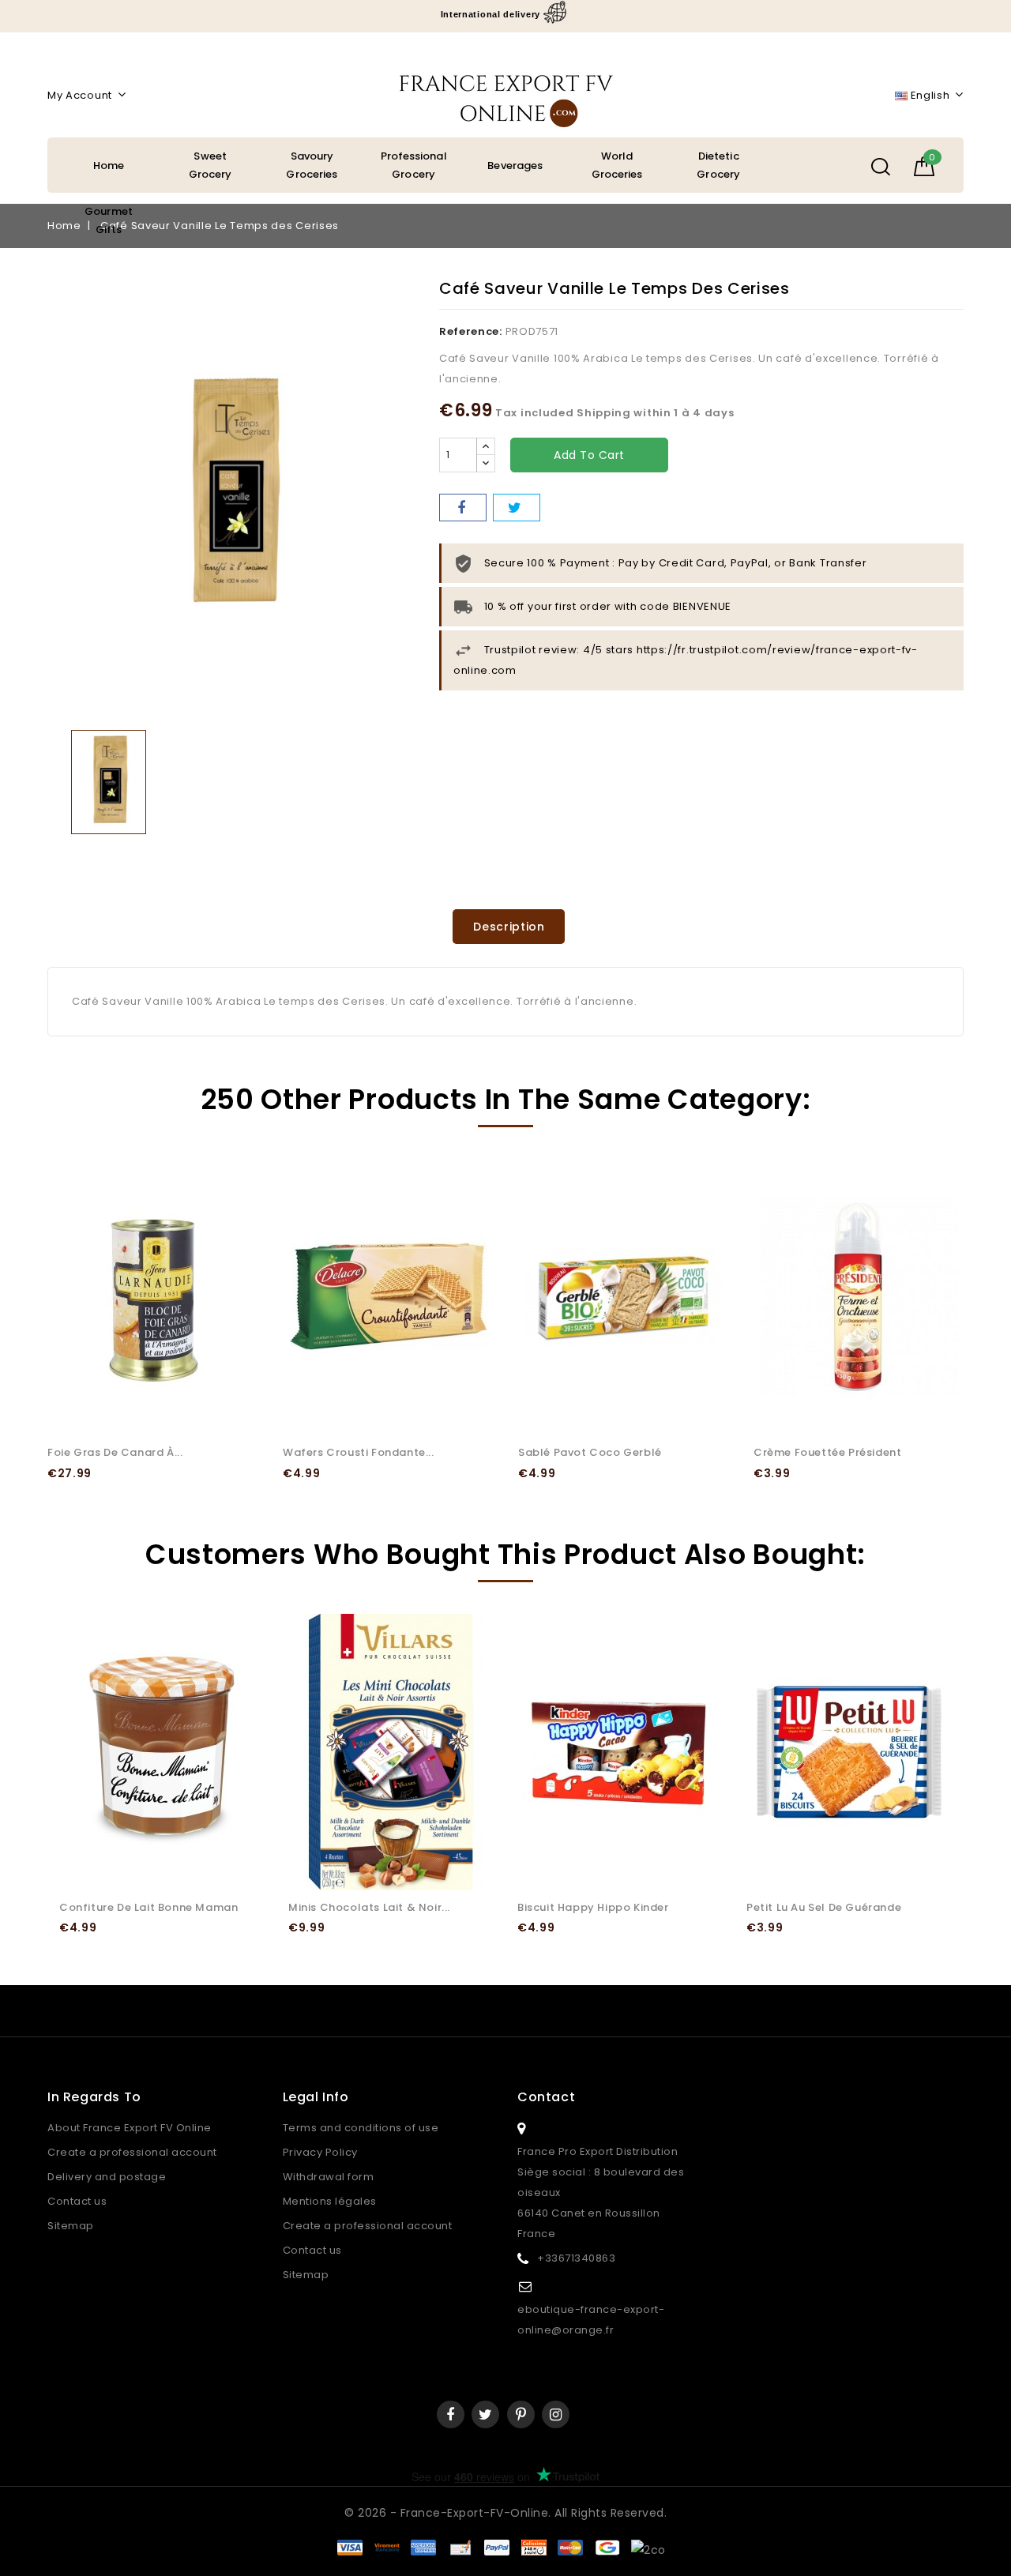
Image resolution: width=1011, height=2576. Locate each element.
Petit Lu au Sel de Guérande (824, 1907)
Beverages (515, 165)
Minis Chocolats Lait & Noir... (369, 1907)
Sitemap (71, 2226)
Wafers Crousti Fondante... (359, 1452)
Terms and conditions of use (361, 2128)
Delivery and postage (107, 2177)
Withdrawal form (329, 2177)
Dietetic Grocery (718, 165)
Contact (546, 2097)
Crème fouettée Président (827, 1452)
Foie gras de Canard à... (115, 1452)
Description (509, 927)
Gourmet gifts (109, 220)
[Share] (463, 508)
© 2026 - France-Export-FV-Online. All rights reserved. (505, 2513)
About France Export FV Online (130, 2128)
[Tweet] (517, 508)
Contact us (77, 2201)
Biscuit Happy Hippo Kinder (593, 1907)
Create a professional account (132, 2152)
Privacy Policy (320, 2152)
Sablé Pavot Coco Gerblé (590, 1452)
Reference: (471, 331)
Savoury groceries (312, 165)
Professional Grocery (414, 165)
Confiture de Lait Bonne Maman (148, 1907)
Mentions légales (330, 2201)
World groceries (617, 165)
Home (109, 165)
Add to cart (589, 455)
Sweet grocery (210, 165)
